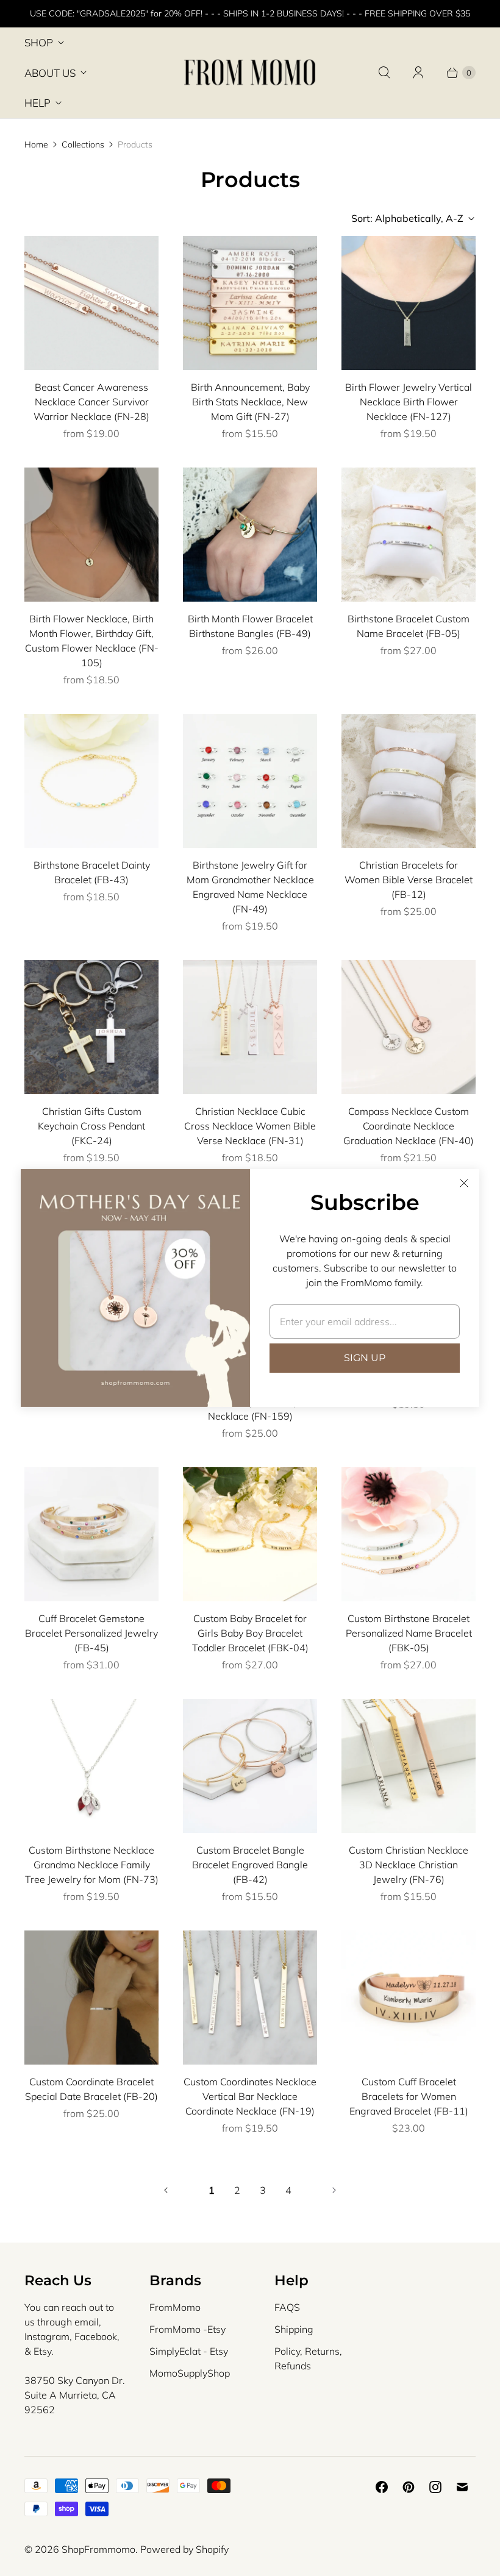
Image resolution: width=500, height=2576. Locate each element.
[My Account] (418, 73)
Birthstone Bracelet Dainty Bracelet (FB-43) (92, 872)
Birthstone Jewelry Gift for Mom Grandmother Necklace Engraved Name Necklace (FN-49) (250, 887)
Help (37, 103)
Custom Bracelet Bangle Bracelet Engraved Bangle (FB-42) (250, 1865)
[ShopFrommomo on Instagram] (435, 2487)
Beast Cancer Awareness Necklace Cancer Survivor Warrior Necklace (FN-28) (91, 402)
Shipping (294, 2329)
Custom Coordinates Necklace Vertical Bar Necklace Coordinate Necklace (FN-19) (250, 2096)
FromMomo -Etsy (187, 2329)
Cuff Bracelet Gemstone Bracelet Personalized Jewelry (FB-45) (91, 1633)
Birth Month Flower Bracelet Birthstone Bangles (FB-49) (250, 626)
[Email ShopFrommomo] (462, 2487)
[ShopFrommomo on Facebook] (382, 2487)
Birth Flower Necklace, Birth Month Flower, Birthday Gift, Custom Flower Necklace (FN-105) (92, 641)
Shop (39, 42)
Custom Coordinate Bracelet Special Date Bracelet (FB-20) (91, 2089)
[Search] (384, 73)
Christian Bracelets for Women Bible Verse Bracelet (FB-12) (409, 880)
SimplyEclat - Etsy (189, 2351)
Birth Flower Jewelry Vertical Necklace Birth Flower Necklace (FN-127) (409, 402)
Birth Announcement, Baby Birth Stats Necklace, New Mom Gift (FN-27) (250, 402)
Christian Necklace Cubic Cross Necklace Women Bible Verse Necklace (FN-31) (250, 1126)
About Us (50, 73)
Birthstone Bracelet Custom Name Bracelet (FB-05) (409, 626)
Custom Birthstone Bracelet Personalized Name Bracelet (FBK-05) (409, 1633)
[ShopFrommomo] (250, 73)
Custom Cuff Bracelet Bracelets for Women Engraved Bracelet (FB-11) (409, 2096)
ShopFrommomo (98, 2549)
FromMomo (175, 2307)
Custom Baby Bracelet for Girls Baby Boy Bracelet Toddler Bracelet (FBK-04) (250, 1633)
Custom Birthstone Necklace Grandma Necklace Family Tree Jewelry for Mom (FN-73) (92, 1865)
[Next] (334, 2190)
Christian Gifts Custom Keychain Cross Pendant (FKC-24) (91, 1126)
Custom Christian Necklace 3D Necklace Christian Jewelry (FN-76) (409, 1865)
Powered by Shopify (184, 2549)
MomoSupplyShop (190, 2373)
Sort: (407, 218)
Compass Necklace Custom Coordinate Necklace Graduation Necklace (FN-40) (409, 1126)
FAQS (287, 2307)
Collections (83, 144)
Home (36, 144)
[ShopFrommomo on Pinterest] (409, 2487)
